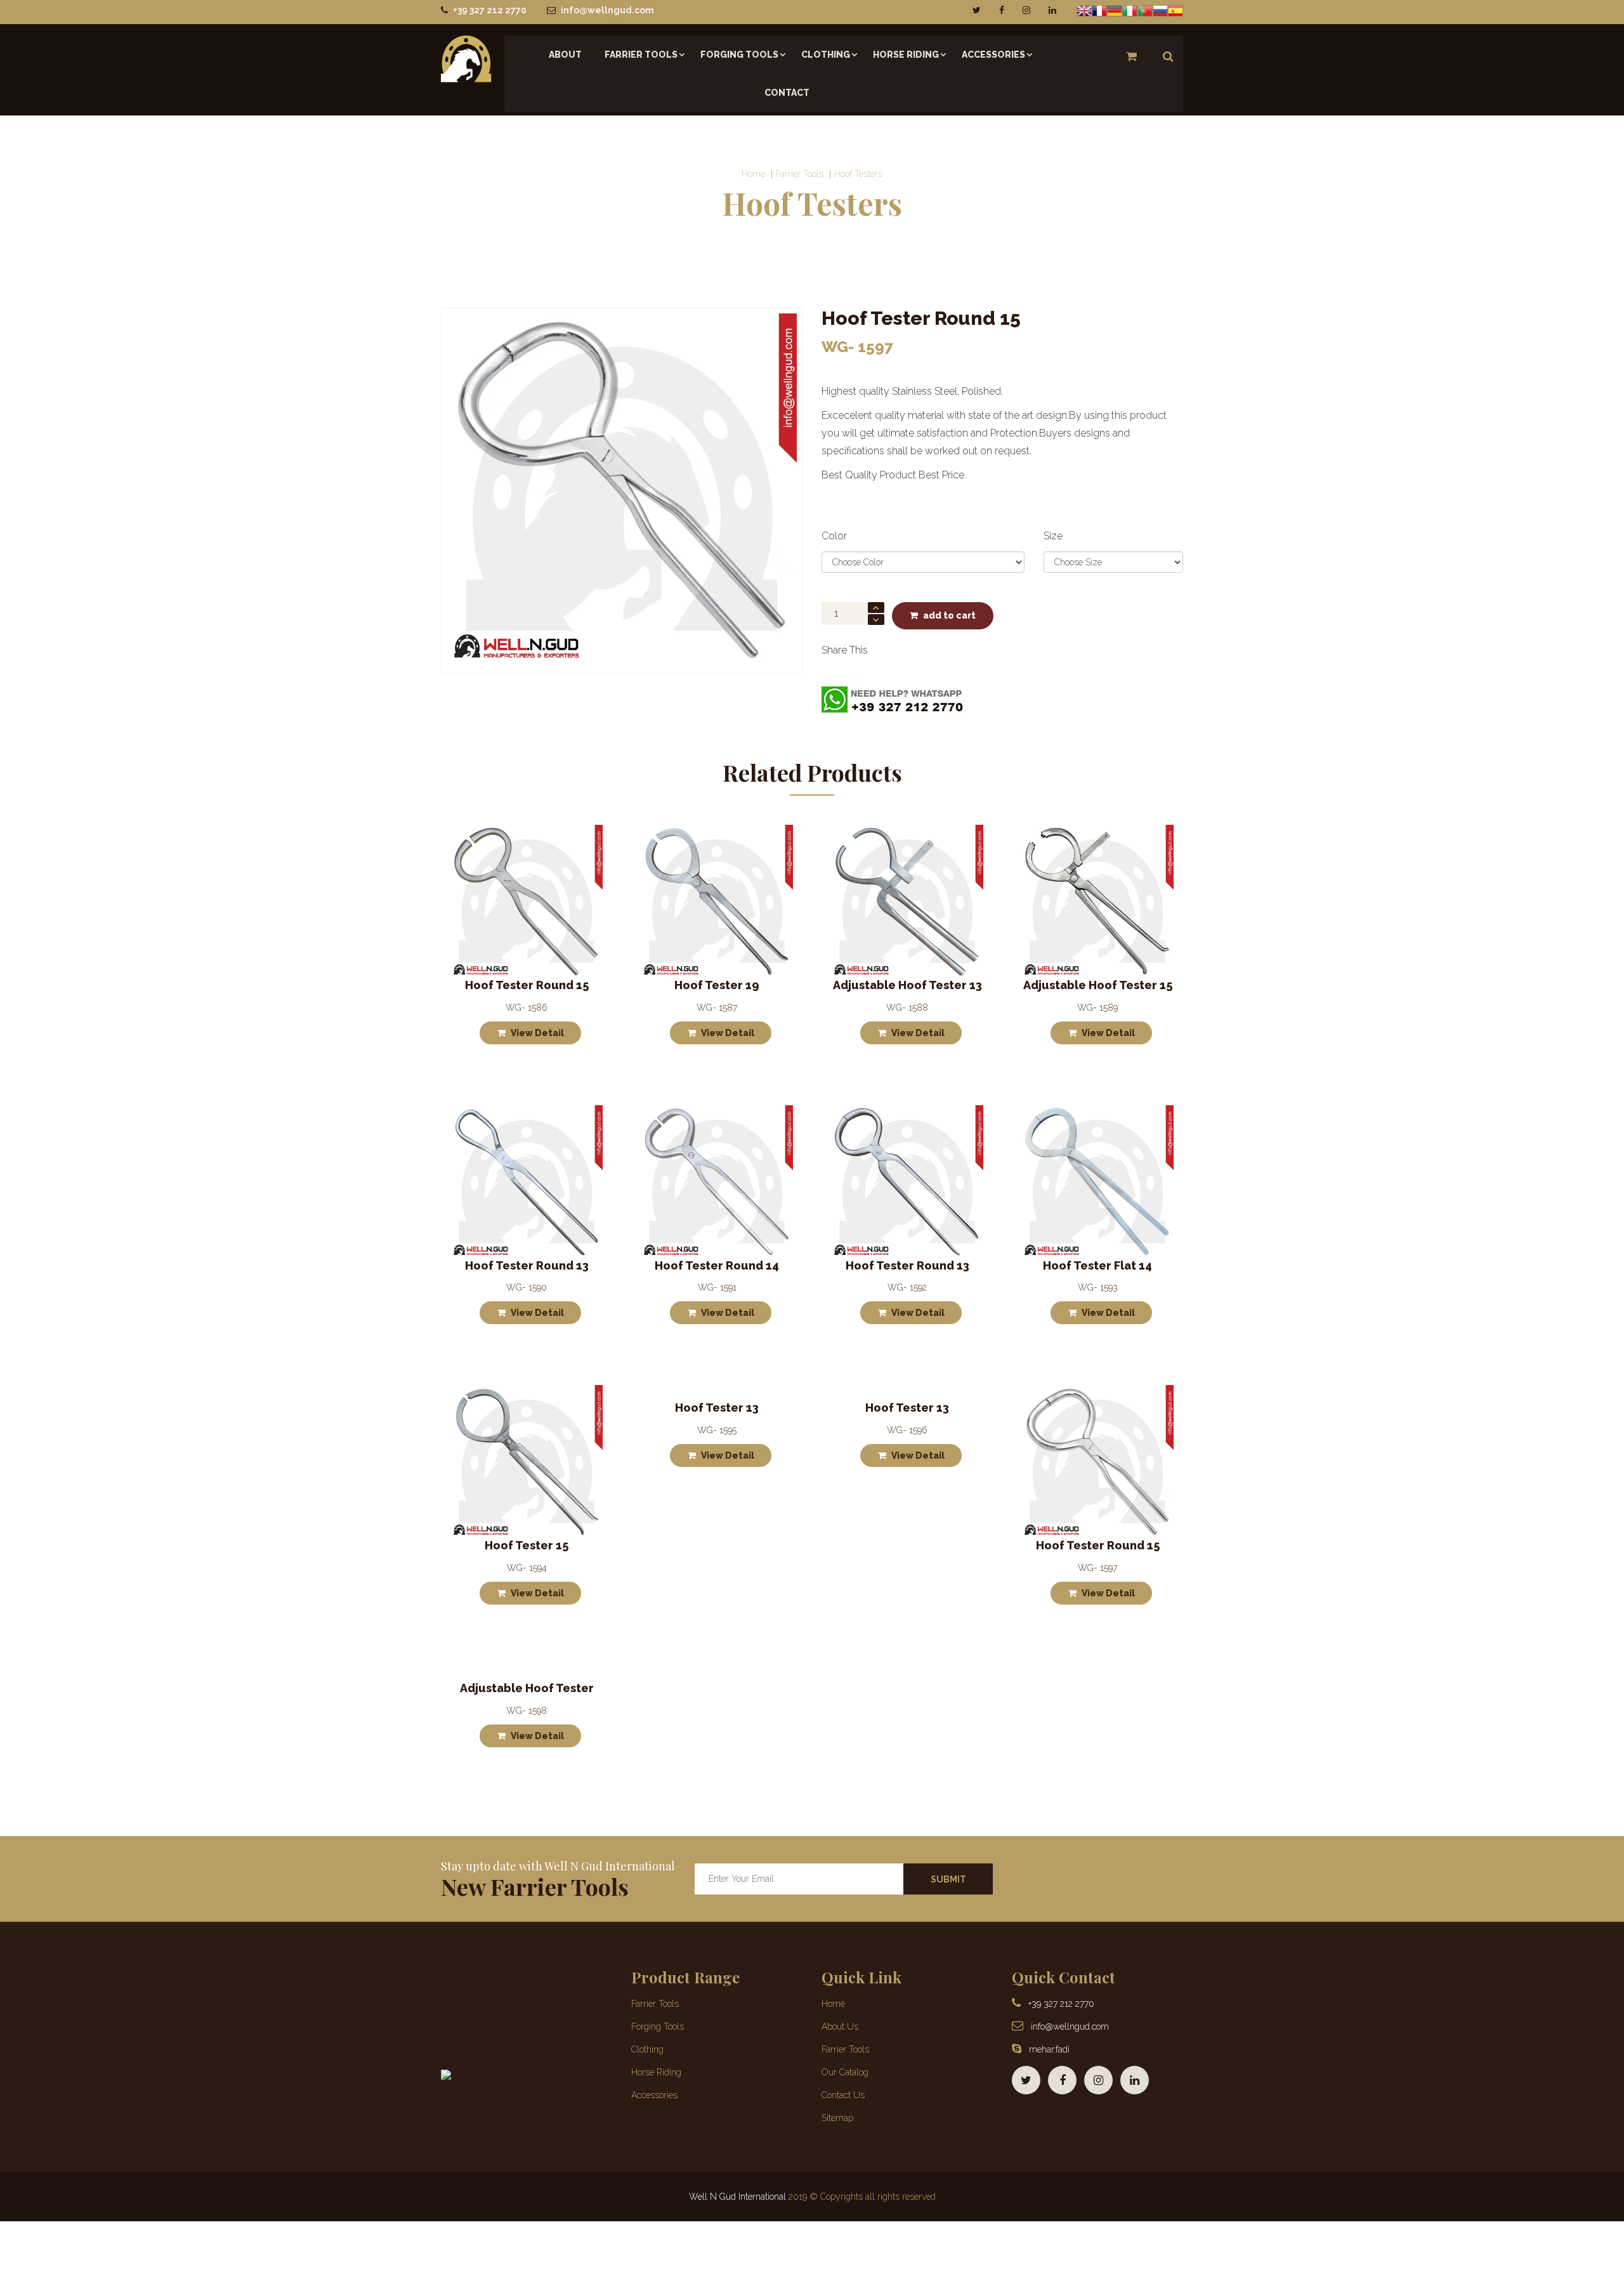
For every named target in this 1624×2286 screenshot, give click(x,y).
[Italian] (1130, 10)
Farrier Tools (641, 55)
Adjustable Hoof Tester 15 (1098, 985)
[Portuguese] (1145, 10)
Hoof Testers (858, 174)
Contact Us (843, 2095)
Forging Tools (739, 55)
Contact (787, 93)
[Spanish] (1175, 10)
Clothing (826, 55)
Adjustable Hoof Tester (527, 1688)
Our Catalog (845, 2072)
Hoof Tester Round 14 (717, 1265)
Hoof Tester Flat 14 (1097, 1265)
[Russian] (1160, 10)
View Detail (537, 1033)
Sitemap (837, 2118)
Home (753, 174)
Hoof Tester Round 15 (527, 985)
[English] (1084, 10)
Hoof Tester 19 (717, 985)
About (565, 55)
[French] (1099, 10)
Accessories (993, 55)
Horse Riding (906, 55)
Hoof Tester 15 (527, 1545)
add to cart (949, 615)
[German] (1115, 10)
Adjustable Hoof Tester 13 (907, 985)
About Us (840, 2027)
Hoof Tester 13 (717, 1408)
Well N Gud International (737, 2197)
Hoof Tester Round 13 (527, 1265)
